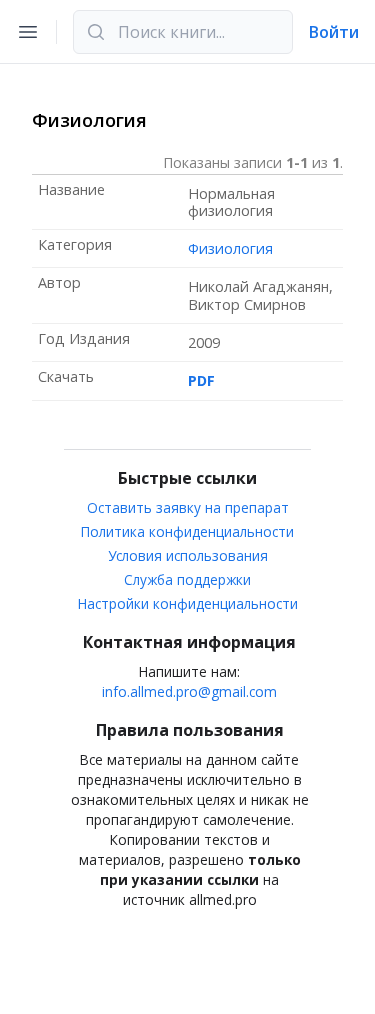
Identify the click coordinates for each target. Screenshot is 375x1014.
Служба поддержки (187, 579)
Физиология (230, 248)
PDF (201, 380)
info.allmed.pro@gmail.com (189, 691)
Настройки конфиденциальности (188, 603)
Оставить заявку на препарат (188, 507)
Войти (334, 32)
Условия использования (188, 555)
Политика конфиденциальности (187, 531)
